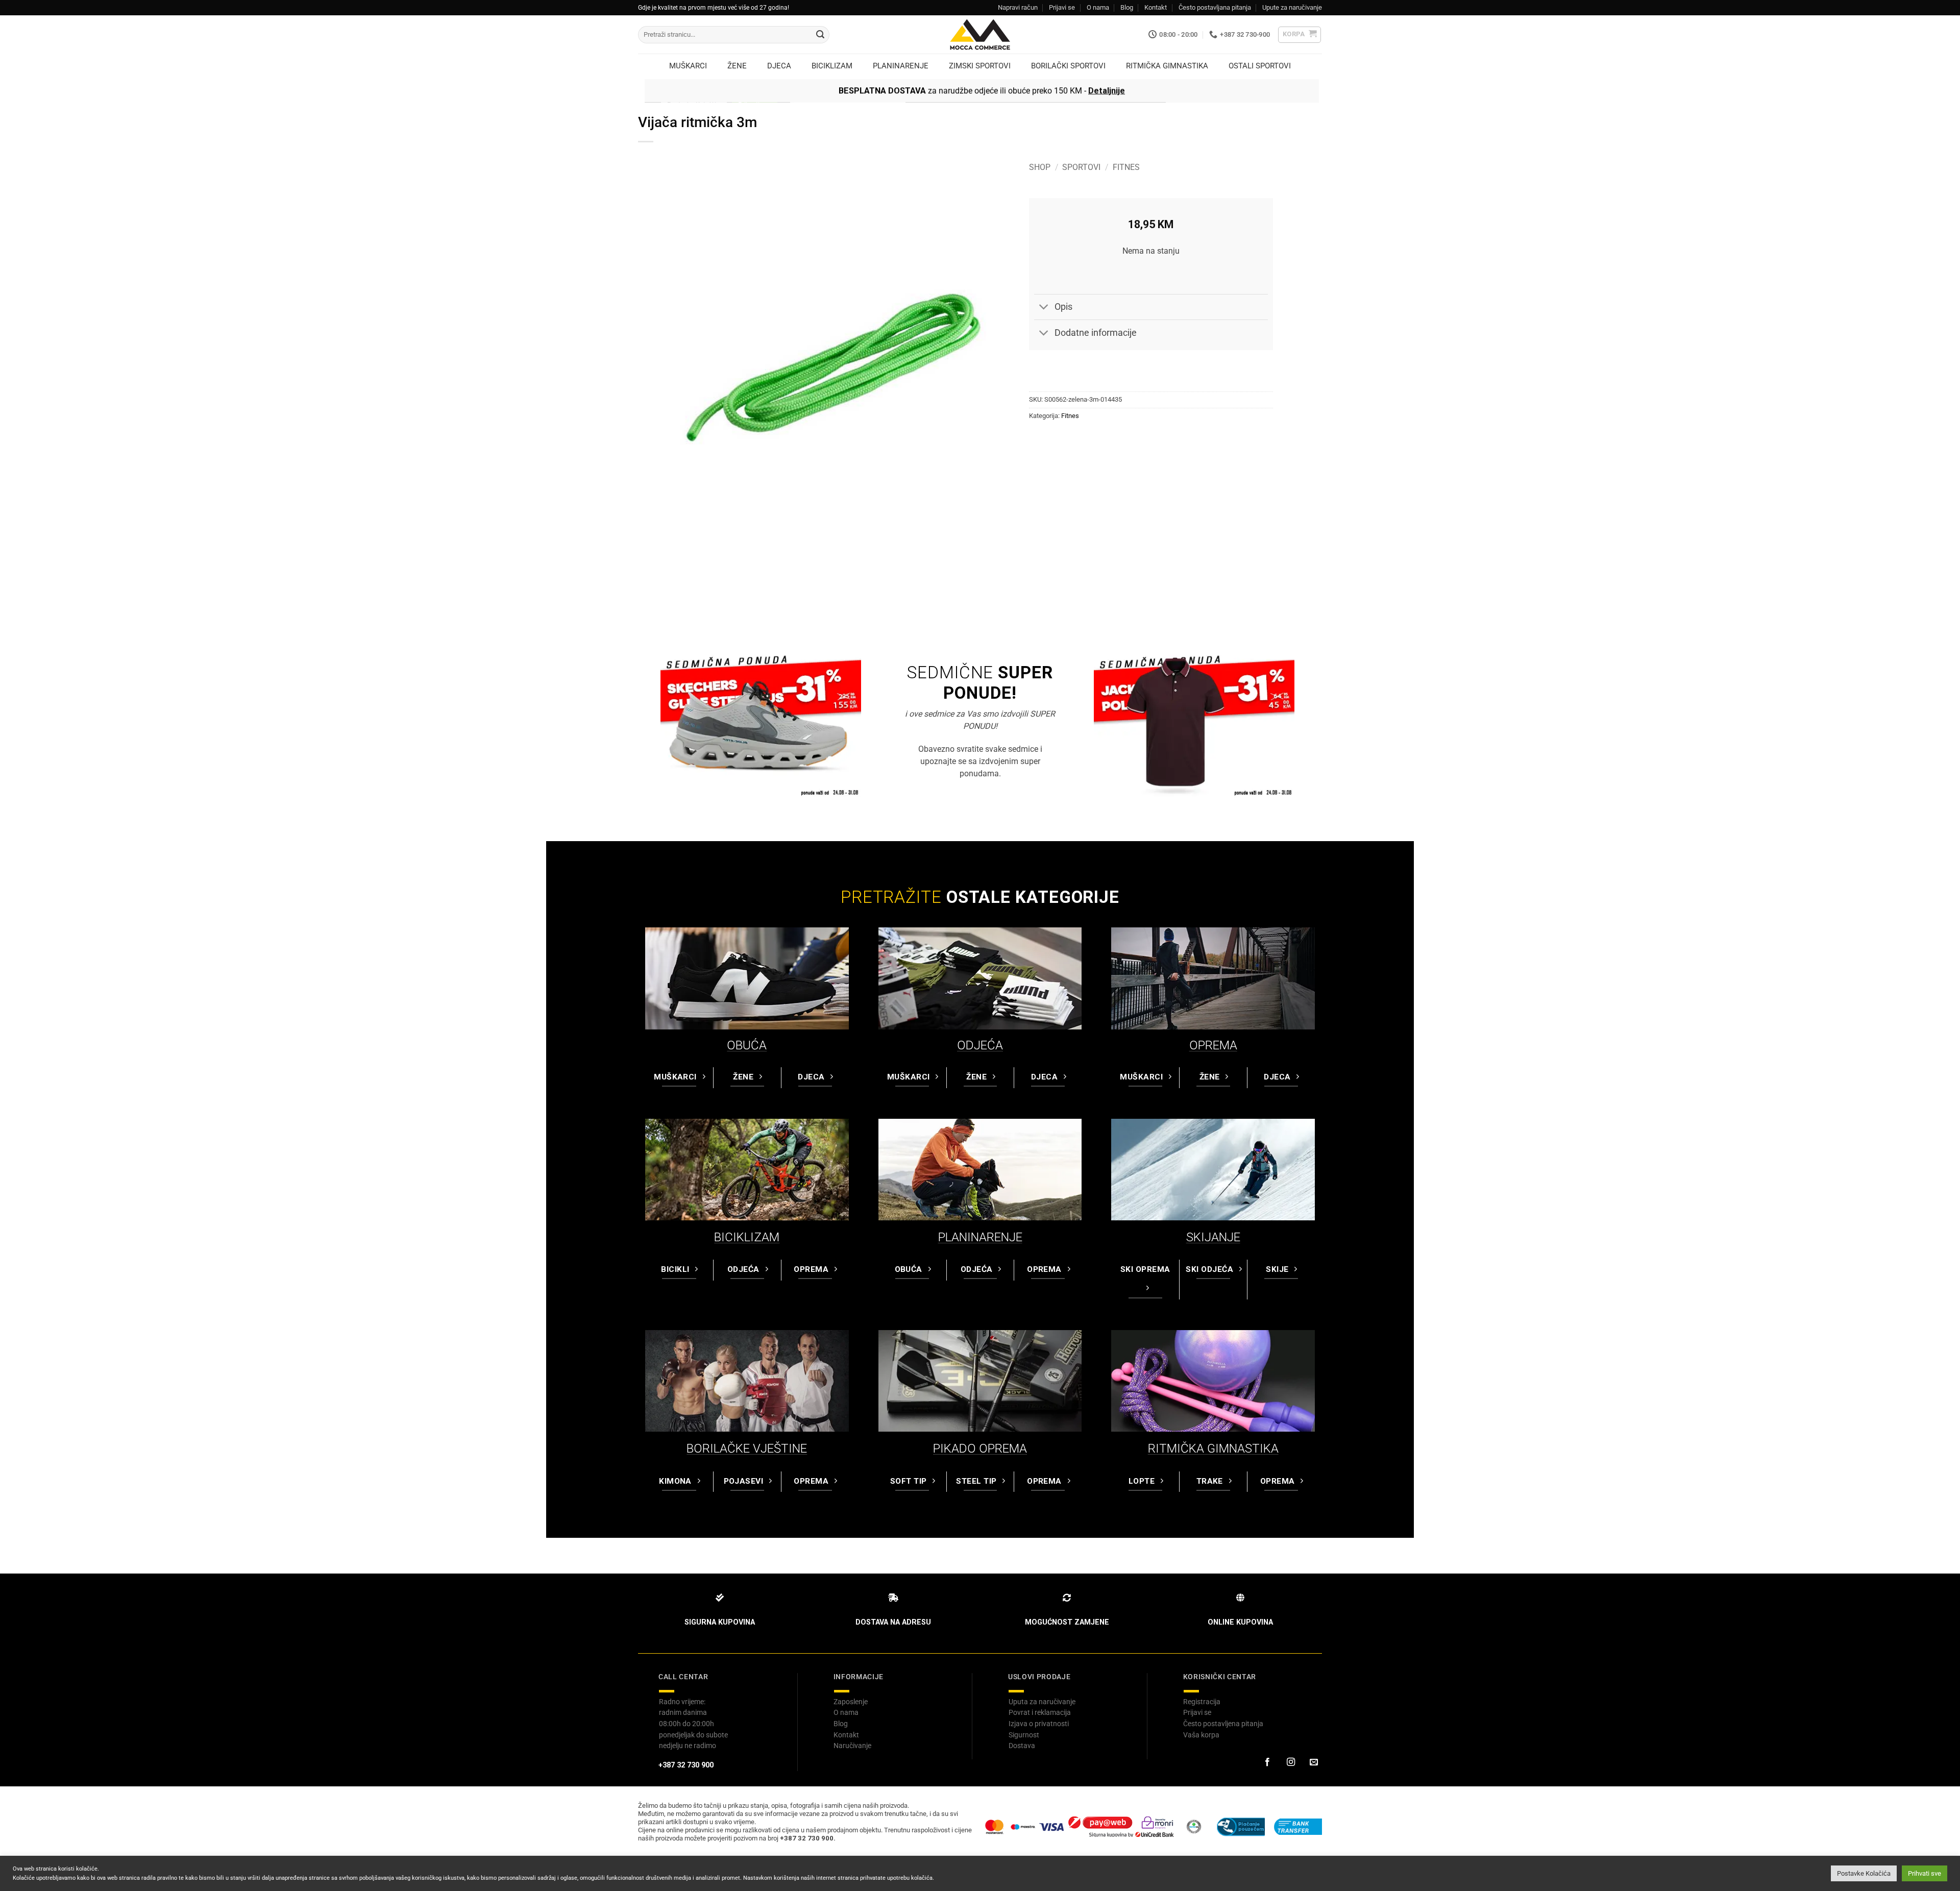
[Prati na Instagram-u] (1290, 1762)
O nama (1098, 7)
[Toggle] (1044, 308)
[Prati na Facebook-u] (1267, 1762)
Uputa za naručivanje (1042, 1702)
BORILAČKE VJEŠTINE (747, 1448)
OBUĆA (747, 1045)
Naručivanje (852, 1746)
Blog (1127, 7)
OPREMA (1213, 1045)
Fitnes (1126, 167)
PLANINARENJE (980, 1237)
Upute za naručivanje (1292, 7)
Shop (1040, 167)
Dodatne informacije (1096, 333)
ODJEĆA (980, 1045)
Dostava (1022, 1746)
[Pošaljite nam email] (1314, 1762)
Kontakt (1156, 7)
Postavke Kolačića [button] (1864, 1873)
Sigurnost (1024, 1735)
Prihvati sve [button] (1925, 1873)
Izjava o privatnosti (1039, 1724)
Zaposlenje (851, 1702)
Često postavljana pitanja (1215, 7)
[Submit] (820, 35)
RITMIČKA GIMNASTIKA (1213, 1448)
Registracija (1202, 1702)
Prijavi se (1062, 7)
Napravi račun (1018, 7)
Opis (1063, 307)
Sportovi (1081, 167)
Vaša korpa (1201, 1735)
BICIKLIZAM (747, 1237)
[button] (1300, 35)
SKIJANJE (1213, 1237)
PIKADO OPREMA (980, 1448)
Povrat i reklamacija (1040, 1712)
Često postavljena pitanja (1223, 1724)
